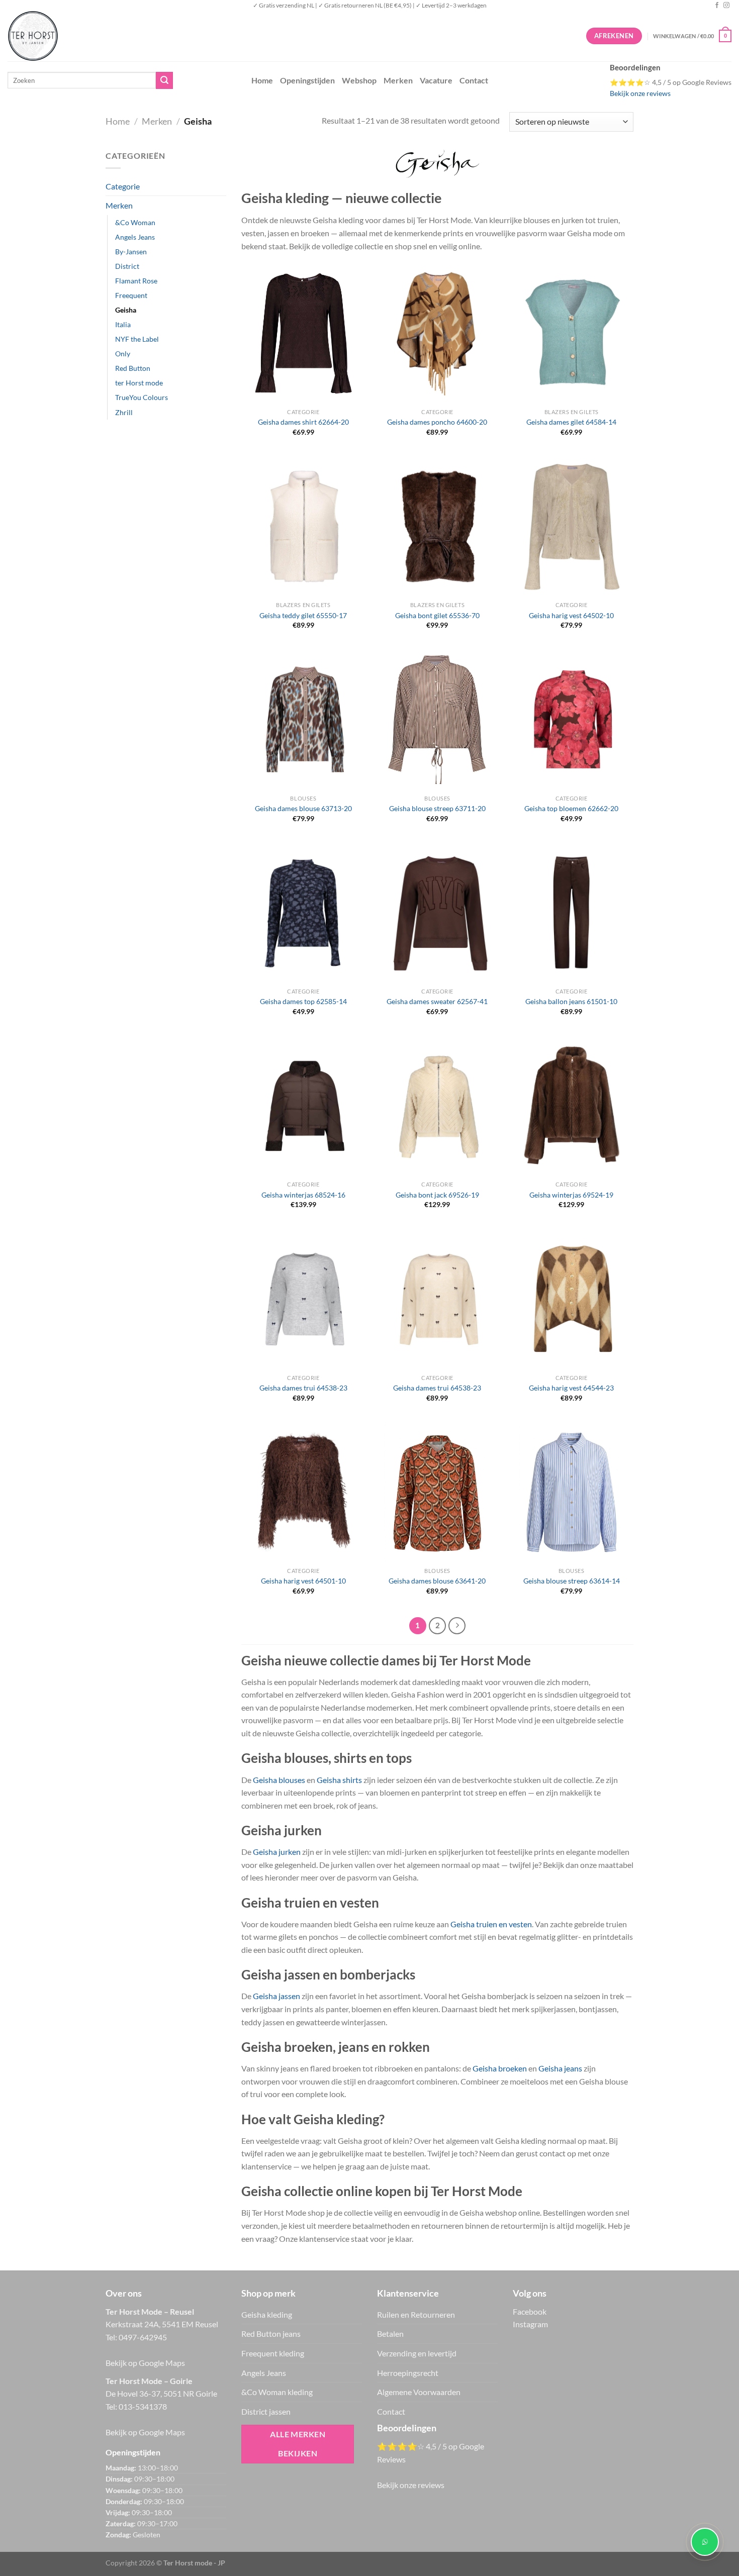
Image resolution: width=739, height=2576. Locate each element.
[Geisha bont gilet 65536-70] (437, 526)
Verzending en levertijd (417, 2353)
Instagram (530, 2324)
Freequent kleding (273, 2353)
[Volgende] (457, 1626)
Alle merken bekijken (298, 2444)
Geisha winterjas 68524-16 (303, 1195)
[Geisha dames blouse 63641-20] (437, 1492)
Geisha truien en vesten (491, 1924)
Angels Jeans (135, 237)
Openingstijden (307, 80)
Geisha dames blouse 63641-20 (437, 1581)
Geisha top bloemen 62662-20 (571, 808)
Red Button (133, 368)
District (127, 266)
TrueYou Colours (142, 397)
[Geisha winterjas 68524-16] (303, 1106)
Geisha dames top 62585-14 (303, 1001)
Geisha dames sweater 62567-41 (437, 1001)
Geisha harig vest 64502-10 (571, 615)
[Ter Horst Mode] (158, 36)
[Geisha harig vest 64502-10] (572, 526)
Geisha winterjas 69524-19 (571, 1195)
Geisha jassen (276, 1996)
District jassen (266, 2411)
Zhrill (124, 412)
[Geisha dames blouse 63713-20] (303, 720)
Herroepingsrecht (408, 2373)
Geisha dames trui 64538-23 (303, 1388)
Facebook (530, 2311)
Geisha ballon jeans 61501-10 (571, 1001)
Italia (123, 324)
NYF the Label (137, 339)
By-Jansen (131, 252)
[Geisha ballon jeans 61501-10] (571, 913)
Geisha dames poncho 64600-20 (437, 422)
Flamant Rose (136, 281)
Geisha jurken (277, 1852)
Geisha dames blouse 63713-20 (303, 808)
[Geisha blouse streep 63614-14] (572, 1492)
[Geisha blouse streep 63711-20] (437, 720)
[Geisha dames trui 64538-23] (303, 1299)
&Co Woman (135, 222)
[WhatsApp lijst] (705, 2542)
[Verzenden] (164, 80)
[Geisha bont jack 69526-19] (437, 1106)
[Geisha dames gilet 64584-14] (571, 333)
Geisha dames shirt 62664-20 (303, 422)
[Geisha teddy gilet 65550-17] (303, 526)
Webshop (359, 80)
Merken (398, 80)
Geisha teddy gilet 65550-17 (303, 615)
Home (262, 80)
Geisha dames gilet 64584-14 (571, 422)
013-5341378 (143, 2406)
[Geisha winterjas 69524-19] (571, 1106)
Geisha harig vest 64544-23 (571, 1388)
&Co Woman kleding (277, 2392)
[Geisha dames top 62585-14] (303, 913)
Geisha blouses (279, 1780)
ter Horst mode (139, 383)
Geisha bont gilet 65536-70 (437, 615)
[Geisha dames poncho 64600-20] (437, 333)
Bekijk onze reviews (640, 93)
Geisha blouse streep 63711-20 (437, 808)
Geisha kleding (267, 2314)
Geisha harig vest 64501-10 (303, 1581)
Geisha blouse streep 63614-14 (572, 1581)
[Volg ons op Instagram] (726, 6)
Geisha (126, 310)
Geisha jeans (560, 2068)
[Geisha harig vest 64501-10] (303, 1492)
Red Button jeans (271, 2334)
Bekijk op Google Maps (145, 2363)
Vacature (436, 80)
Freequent (131, 295)
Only (123, 354)
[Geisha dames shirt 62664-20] (303, 333)
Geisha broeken (500, 2068)
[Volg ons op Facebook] (717, 6)
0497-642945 (143, 2337)
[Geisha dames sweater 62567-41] (437, 913)
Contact (474, 80)
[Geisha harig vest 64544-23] (571, 1299)
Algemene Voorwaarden (419, 2392)
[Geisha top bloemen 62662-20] (571, 720)
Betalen (390, 2334)
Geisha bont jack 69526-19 (437, 1195)
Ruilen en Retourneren (416, 2314)
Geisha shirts (339, 1780)
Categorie (123, 186)
